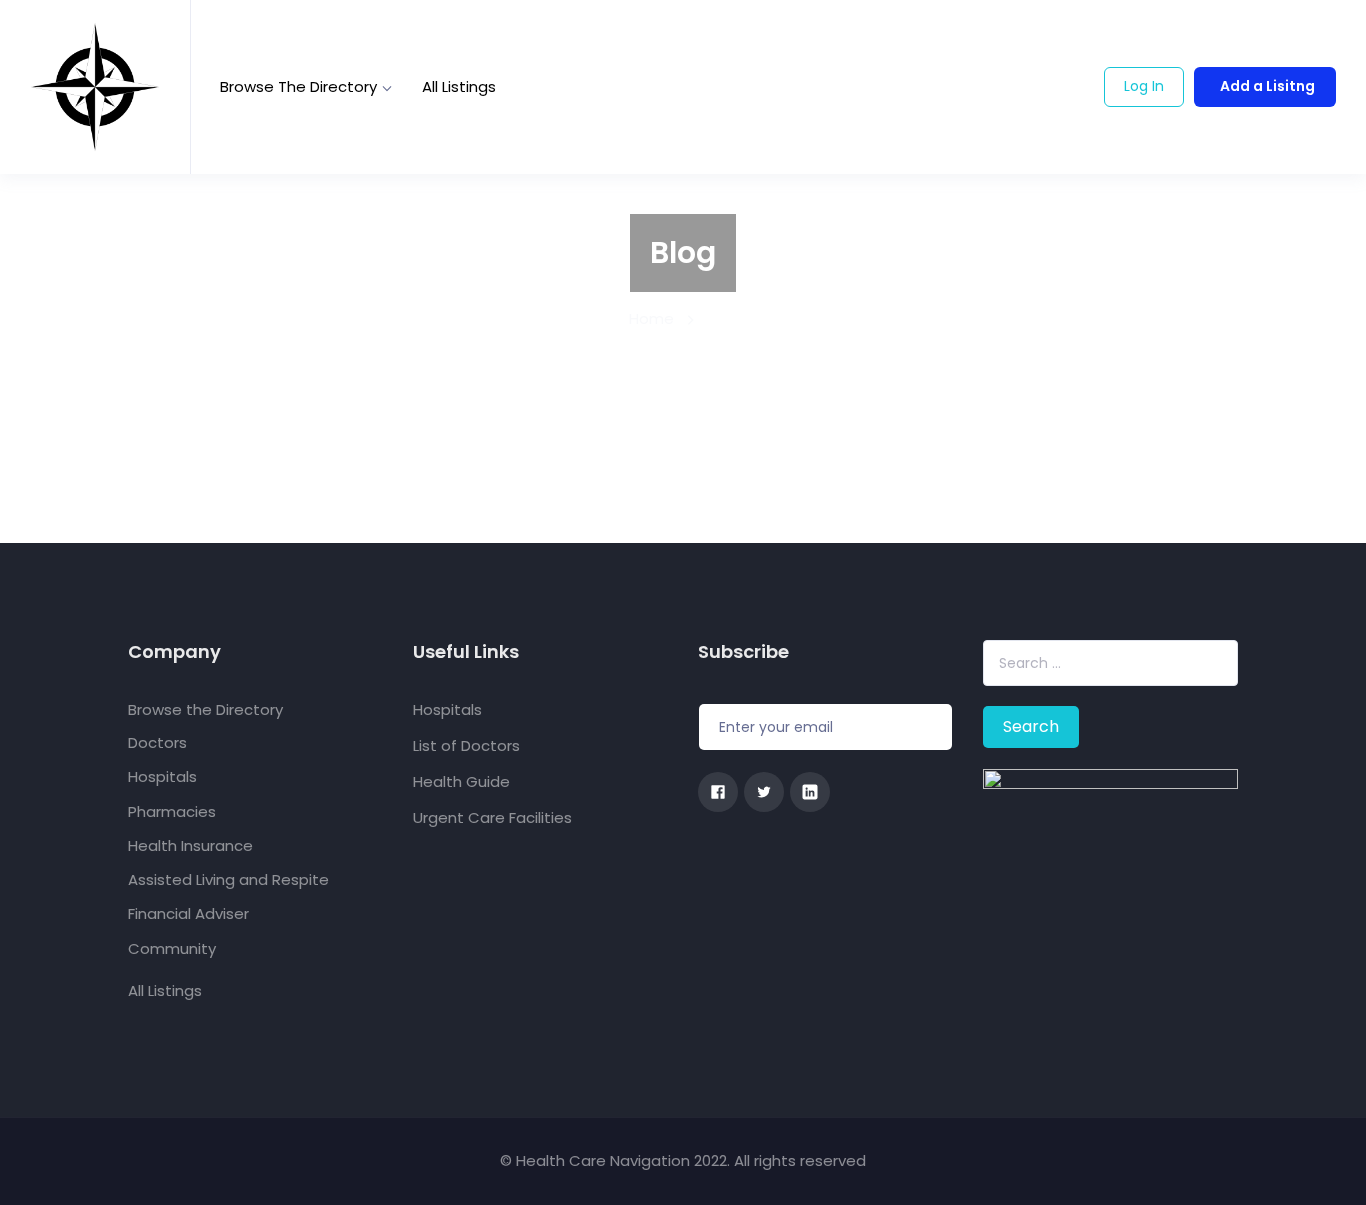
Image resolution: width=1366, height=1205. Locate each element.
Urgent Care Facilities (492, 817)
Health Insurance (190, 845)
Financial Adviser (188, 913)
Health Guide (461, 781)
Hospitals (162, 776)
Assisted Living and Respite (228, 879)
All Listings (459, 86)
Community (172, 948)
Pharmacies (172, 811)
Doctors (157, 742)
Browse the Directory (298, 86)
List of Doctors (466, 745)
